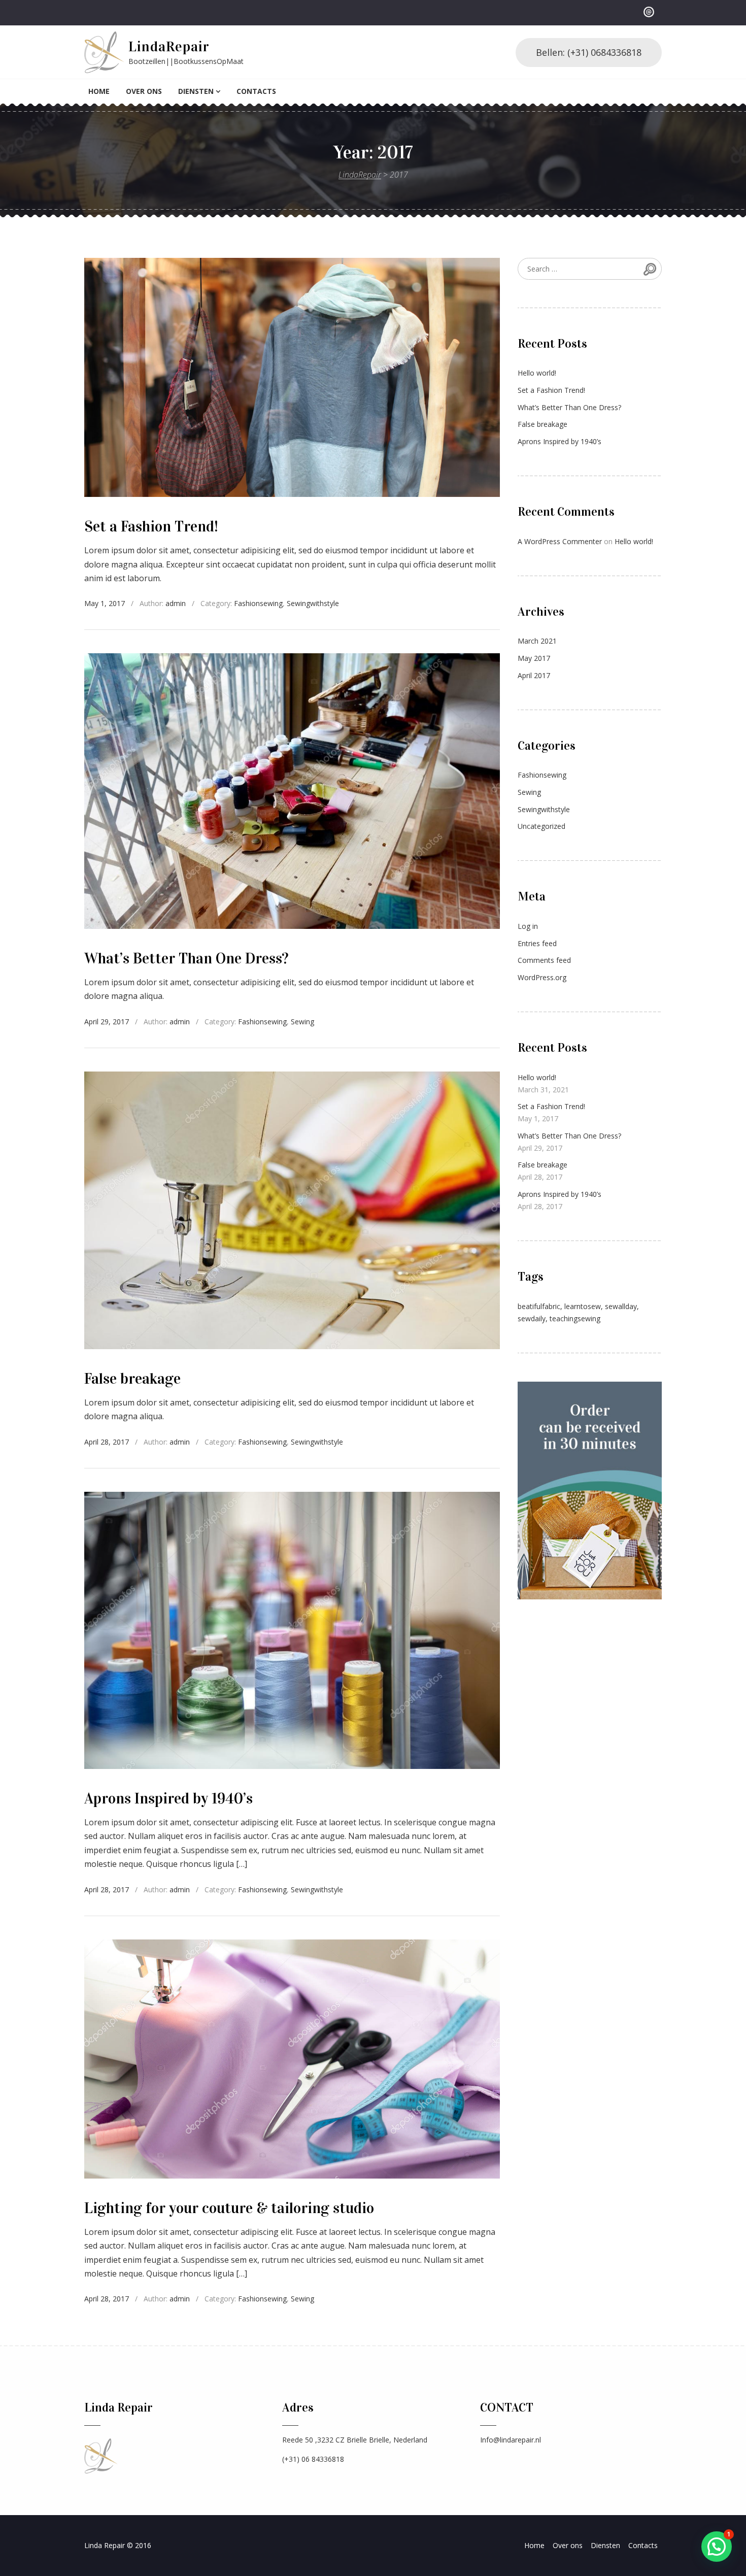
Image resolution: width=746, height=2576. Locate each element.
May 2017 (534, 658)
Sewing (302, 1022)
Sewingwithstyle (313, 603)
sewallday (621, 1306)
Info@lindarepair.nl (511, 2440)
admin (176, 603)
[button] (717, 2547)
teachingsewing (575, 1318)
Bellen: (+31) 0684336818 (589, 52)
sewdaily (532, 1318)
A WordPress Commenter (560, 541)
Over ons (144, 91)
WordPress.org (542, 977)
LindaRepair (169, 47)
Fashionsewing (258, 603)
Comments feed (544, 960)
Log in (528, 926)
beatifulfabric (539, 1306)
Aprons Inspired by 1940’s (168, 1798)
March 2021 (537, 641)
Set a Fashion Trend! (151, 526)
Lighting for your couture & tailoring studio (229, 2208)
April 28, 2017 (107, 1442)
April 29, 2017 (107, 1022)
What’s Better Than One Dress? (186, 958)
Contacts (256, 91)
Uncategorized (541, 826)
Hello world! (537, 373)
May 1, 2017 (105, 603)
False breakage (132, 1379)
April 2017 (534, 675)
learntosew (583, 1306)
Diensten (196, 91)
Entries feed (537, 943)
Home (99, 91)
